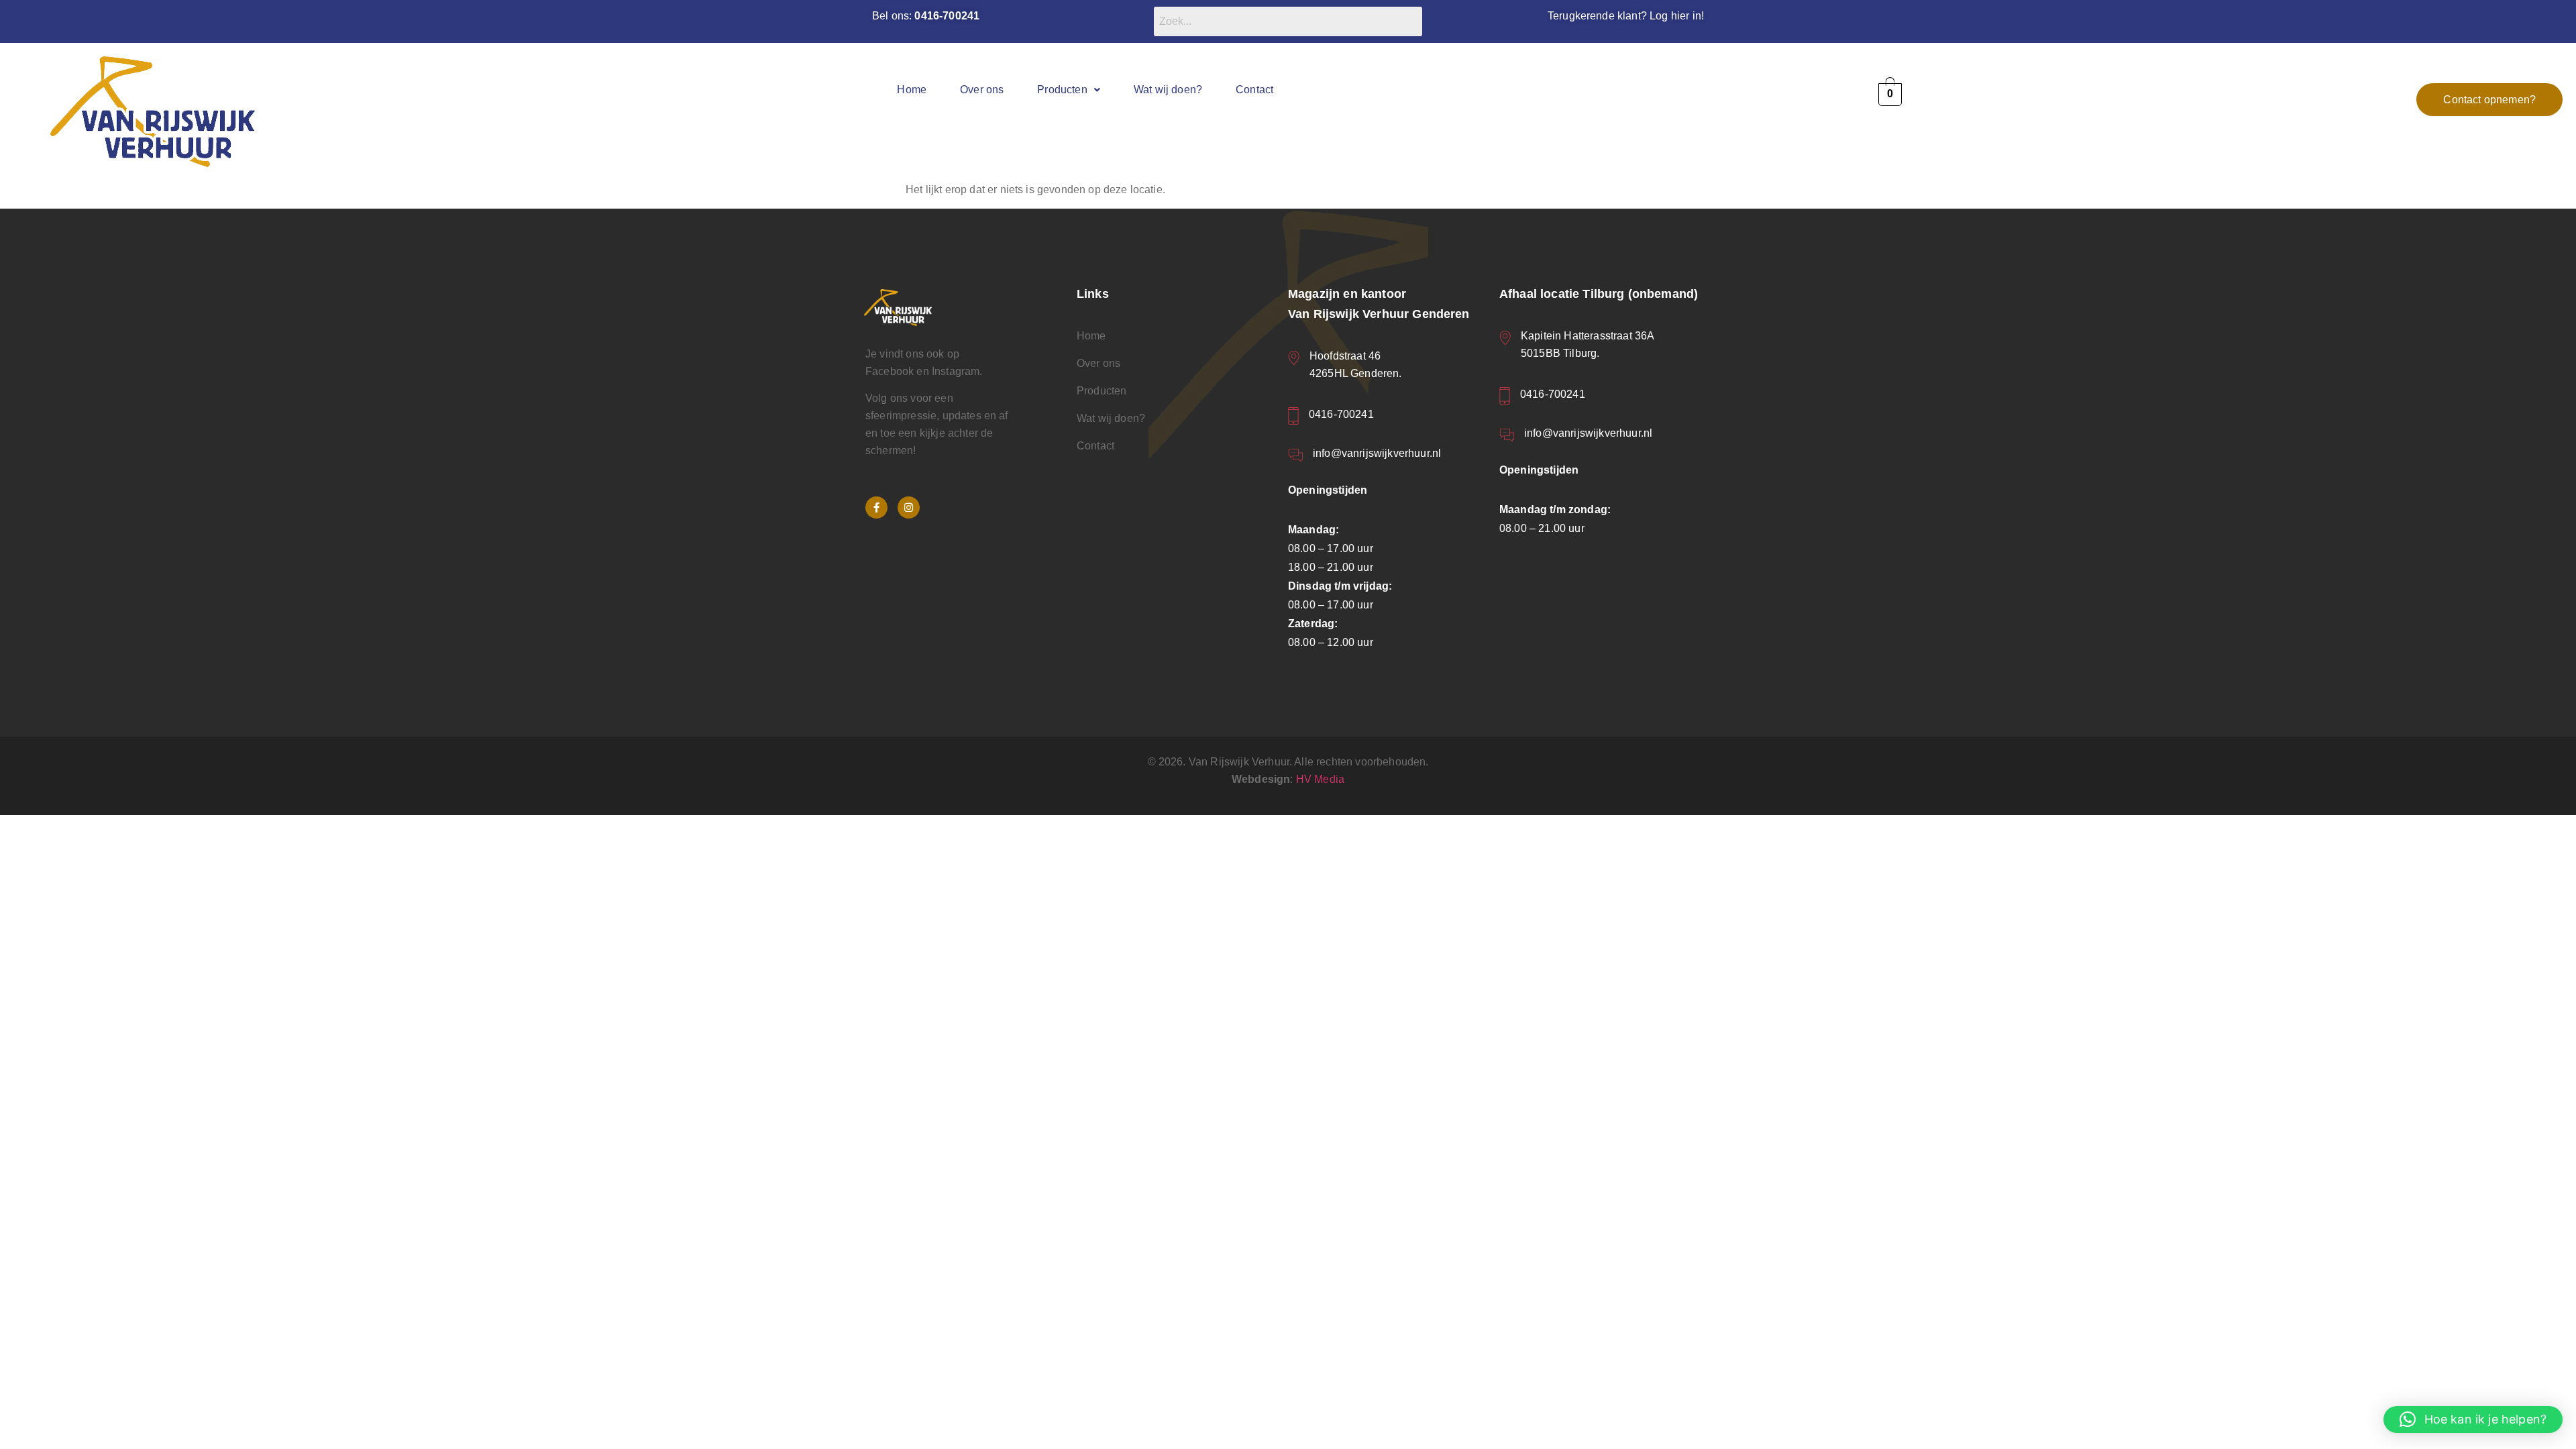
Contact (1254, 90)
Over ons (982, 90)
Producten (1062, 90)
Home (912, 90)
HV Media (1320, 779)
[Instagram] (909, 507)
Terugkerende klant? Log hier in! (1626, 16)
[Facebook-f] (876, 507)
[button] (1069, 90)
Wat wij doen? (1168, 90)
